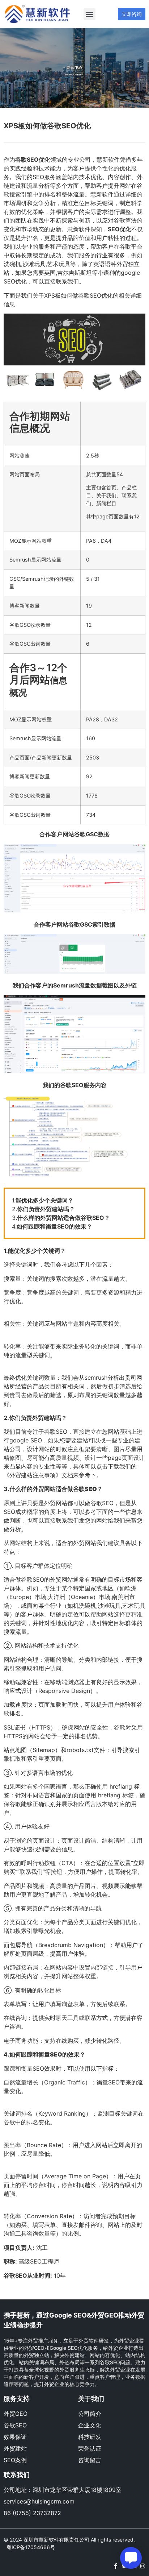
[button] (90, 14)
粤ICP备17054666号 (31, 2547)
